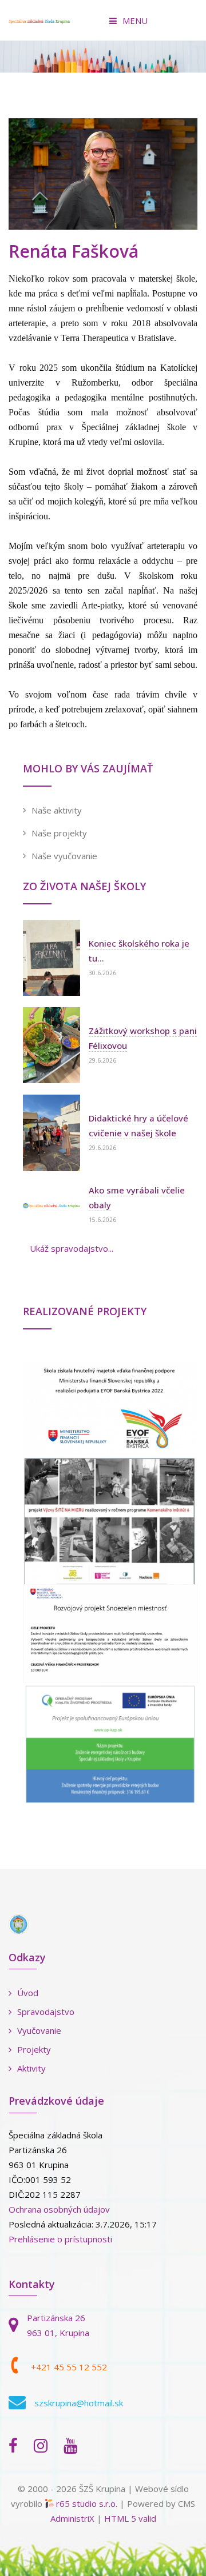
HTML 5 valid (130, 2518)
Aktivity (31, 2068)
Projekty (34, 2049)
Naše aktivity (57, 810)
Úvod (28, 1993)
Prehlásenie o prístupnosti (60, 2239)
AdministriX (72, 2518)
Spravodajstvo (46, 2012)
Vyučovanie (39, 2030)
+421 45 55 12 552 (69, 2367)
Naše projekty (59, 833)
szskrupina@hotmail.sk (79, 2403)
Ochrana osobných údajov (59, 2209)
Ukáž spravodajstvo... (72, 1248)
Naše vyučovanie (64, 856)
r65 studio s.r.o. (87, 2503)
